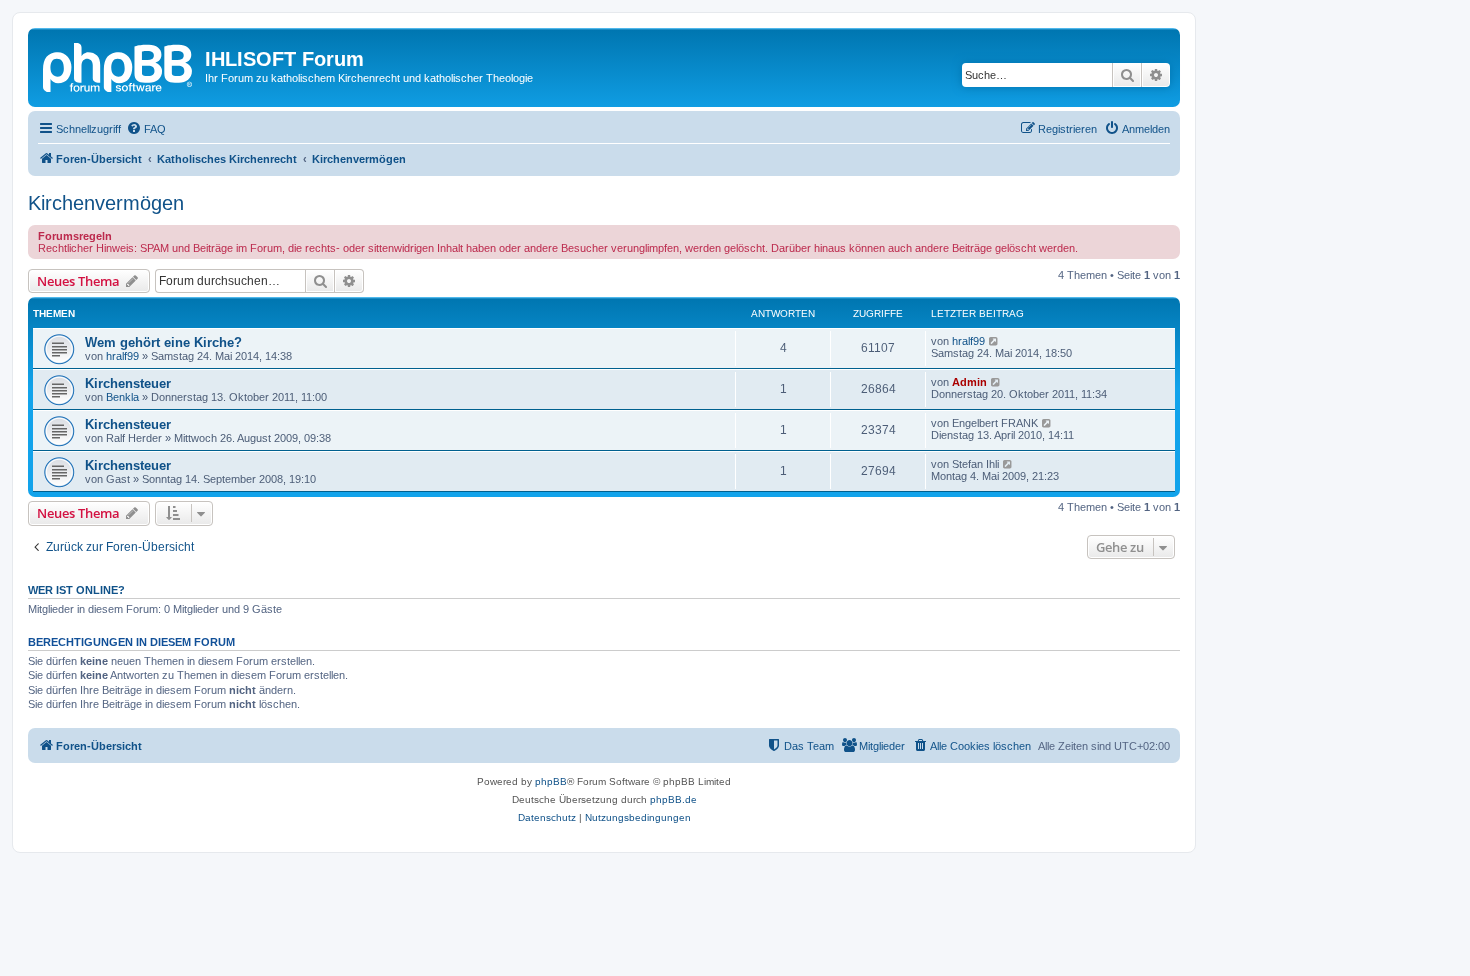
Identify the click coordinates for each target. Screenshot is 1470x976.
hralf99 (122, 356)
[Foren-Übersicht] (119, 65)
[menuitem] (146, 129)
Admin (969, 382)
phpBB (551, 781)
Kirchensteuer (128, 383)
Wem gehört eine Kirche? (163, 342)
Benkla (122, 397)
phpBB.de (673, 799)
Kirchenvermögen (106, 203)
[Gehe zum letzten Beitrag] (994, 341)
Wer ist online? (76, 590)
